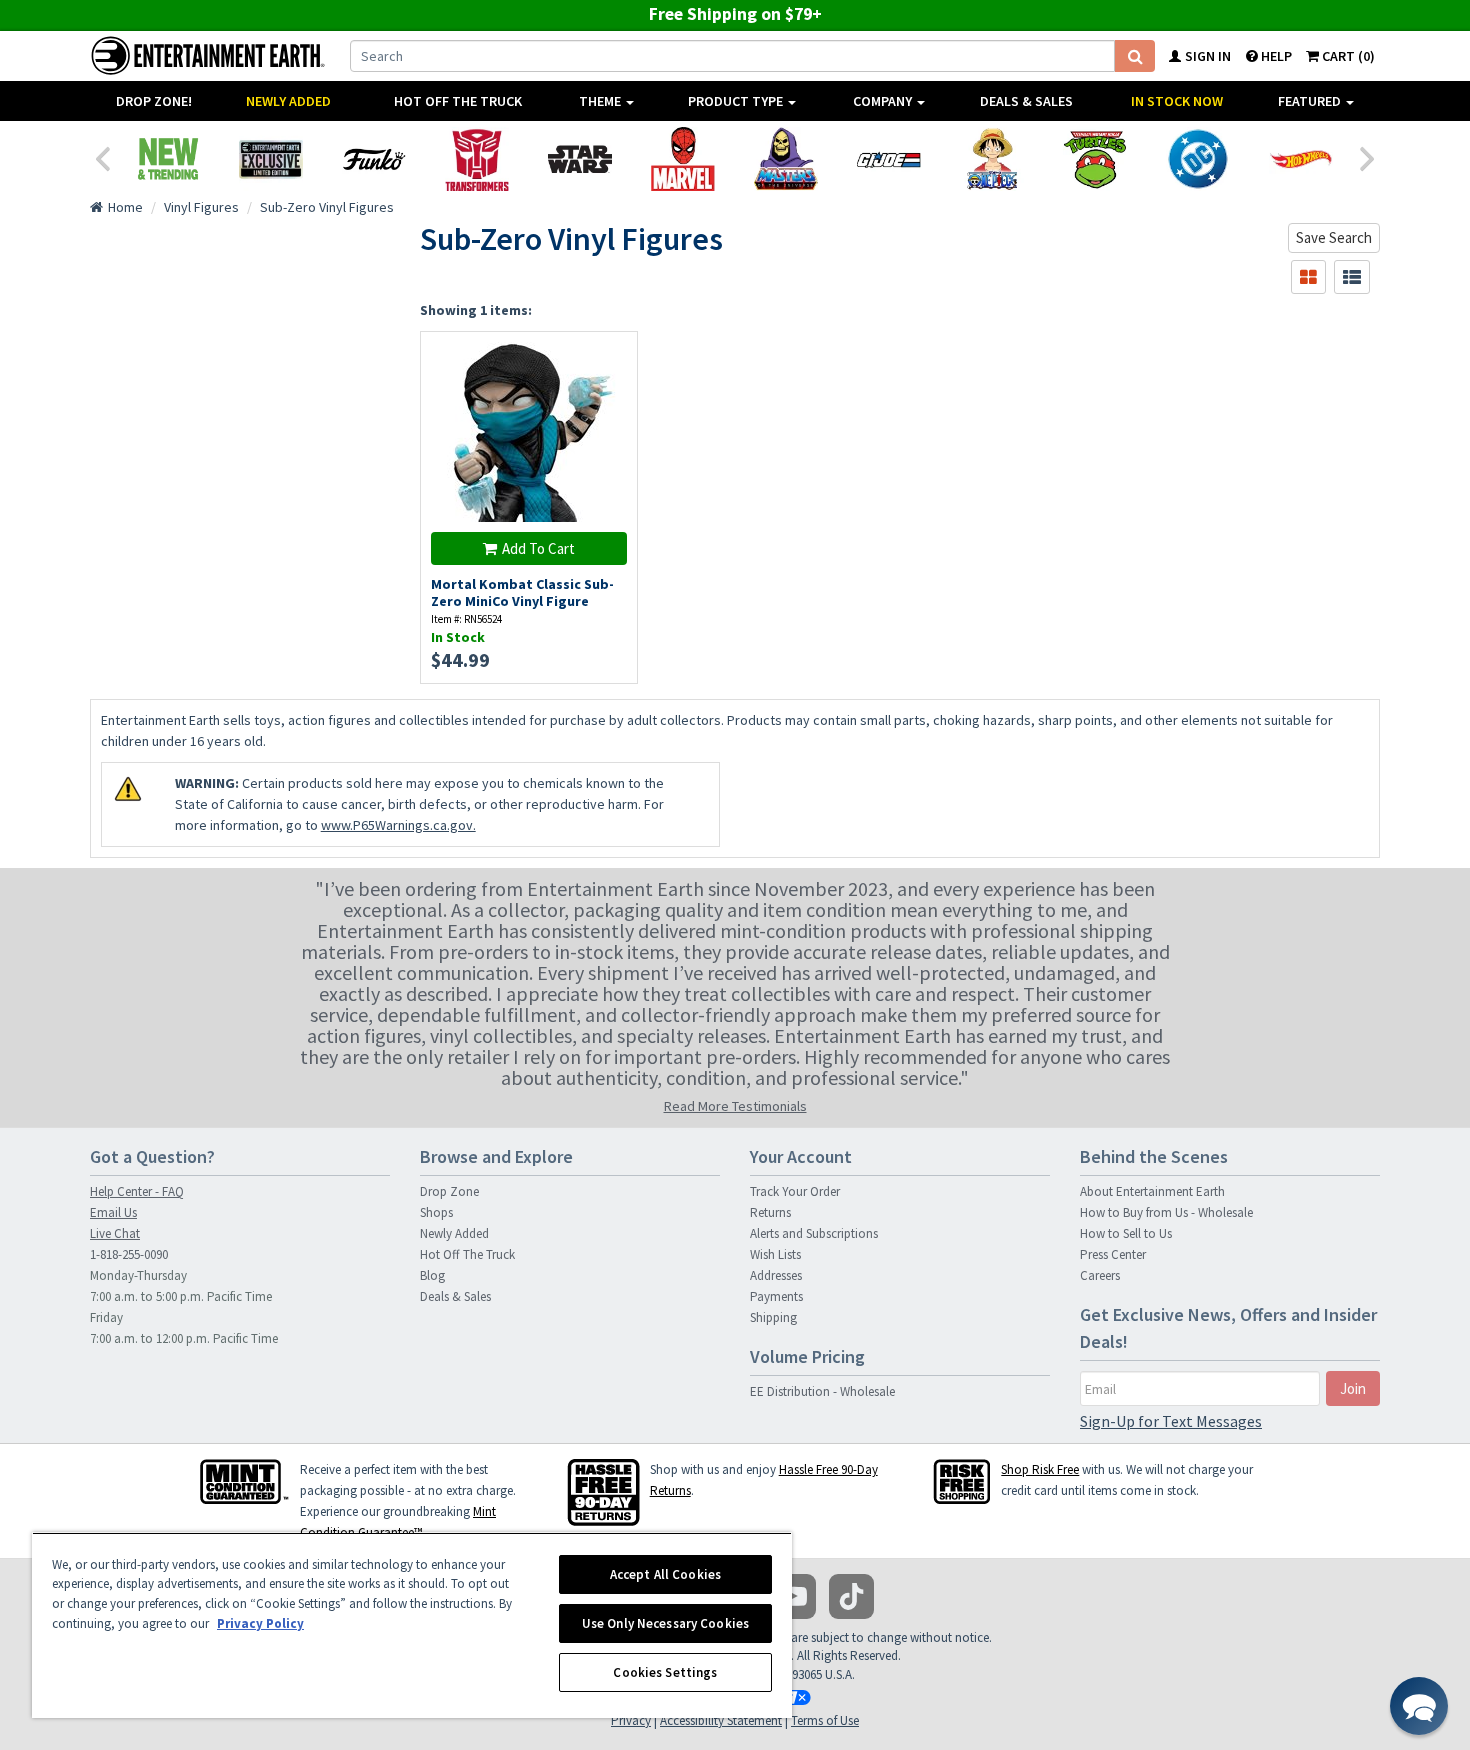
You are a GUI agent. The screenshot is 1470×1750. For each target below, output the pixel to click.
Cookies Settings (665, 1672)
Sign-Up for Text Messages (1171, 1421)
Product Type (737, 101)
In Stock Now (1177, 101)
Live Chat (115, 1233)
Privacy (631, 1720)
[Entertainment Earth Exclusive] (270, 159)
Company (884, 101)
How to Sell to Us (1126, 1233)
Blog (432, 1275)
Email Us (113, 1212)
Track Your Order (795, 1191)
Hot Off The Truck (458, 101)
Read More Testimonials (735, 1106)
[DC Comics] (1197, 159)
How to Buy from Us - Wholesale (1166, 1212)
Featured (1311, 101)
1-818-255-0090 (129, 1254)
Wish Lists (775, 1254)
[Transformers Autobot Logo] (476, 159)
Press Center (1113, 1254)
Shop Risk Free (1040, 1469)
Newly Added (288, 101)
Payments (776, 1296)
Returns (770, 1212)
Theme (601, 101)
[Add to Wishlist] (611, 357)
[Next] (1368, 157)
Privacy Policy (260, 1623)
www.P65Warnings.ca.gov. (398, 825)
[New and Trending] (167, 159)
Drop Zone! (154, 101)
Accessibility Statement (721, 1720)
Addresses (776, 1275)
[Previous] (102, 157)
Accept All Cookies (665, 1574)
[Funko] (373, 159)
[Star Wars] (579, 159)
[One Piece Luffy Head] (991, 159)
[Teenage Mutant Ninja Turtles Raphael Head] (1094, 159)
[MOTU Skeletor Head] (785, 159)
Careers (1100, 1275)
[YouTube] (793, 1596)
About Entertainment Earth (1152, 1191)
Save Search (1334, 237)
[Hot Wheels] (1300, 159)
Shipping (773, 1317)
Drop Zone (449, 1191)
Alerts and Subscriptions (814, 1233)
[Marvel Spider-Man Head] (682, 159)
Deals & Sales (1026, 101)
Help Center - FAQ (137, 1191)
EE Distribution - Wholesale (822, 1391)
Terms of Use (825, 1720)
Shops (436, 1212)
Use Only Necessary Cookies (665, 1623)
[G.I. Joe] (888, 159)
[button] (1419, 1706)
